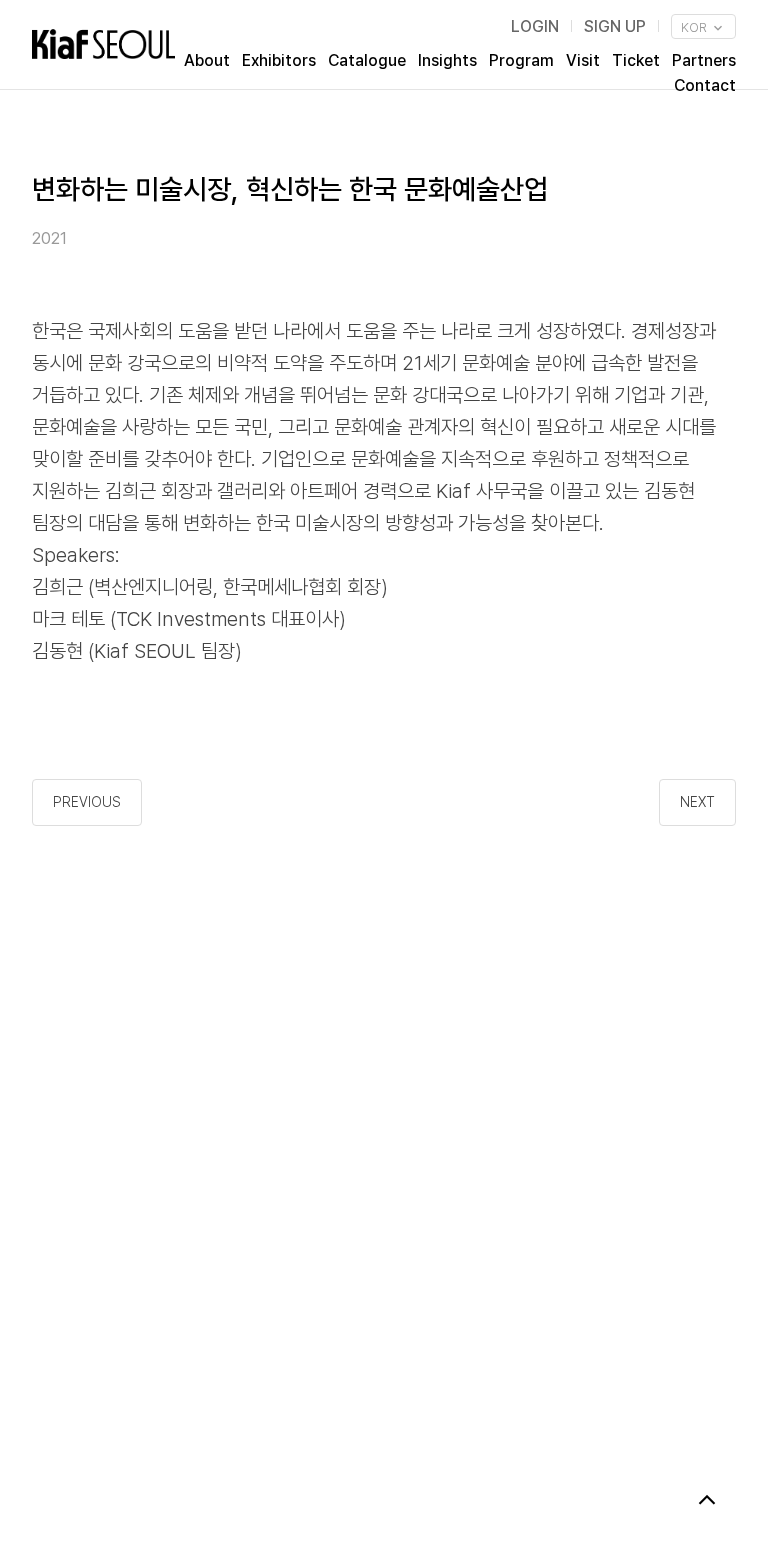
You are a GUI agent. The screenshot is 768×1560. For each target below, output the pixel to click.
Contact (705, 85)
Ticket (636, 60)
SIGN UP (615, 26)
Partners (704, 60)
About (207, 60)
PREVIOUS (87, 802)
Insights (447, 60)
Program (521, 60)
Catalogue (367, 60)
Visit (583, 60)
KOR (695, 27)
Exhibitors (279, 60)
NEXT (697, 802)
